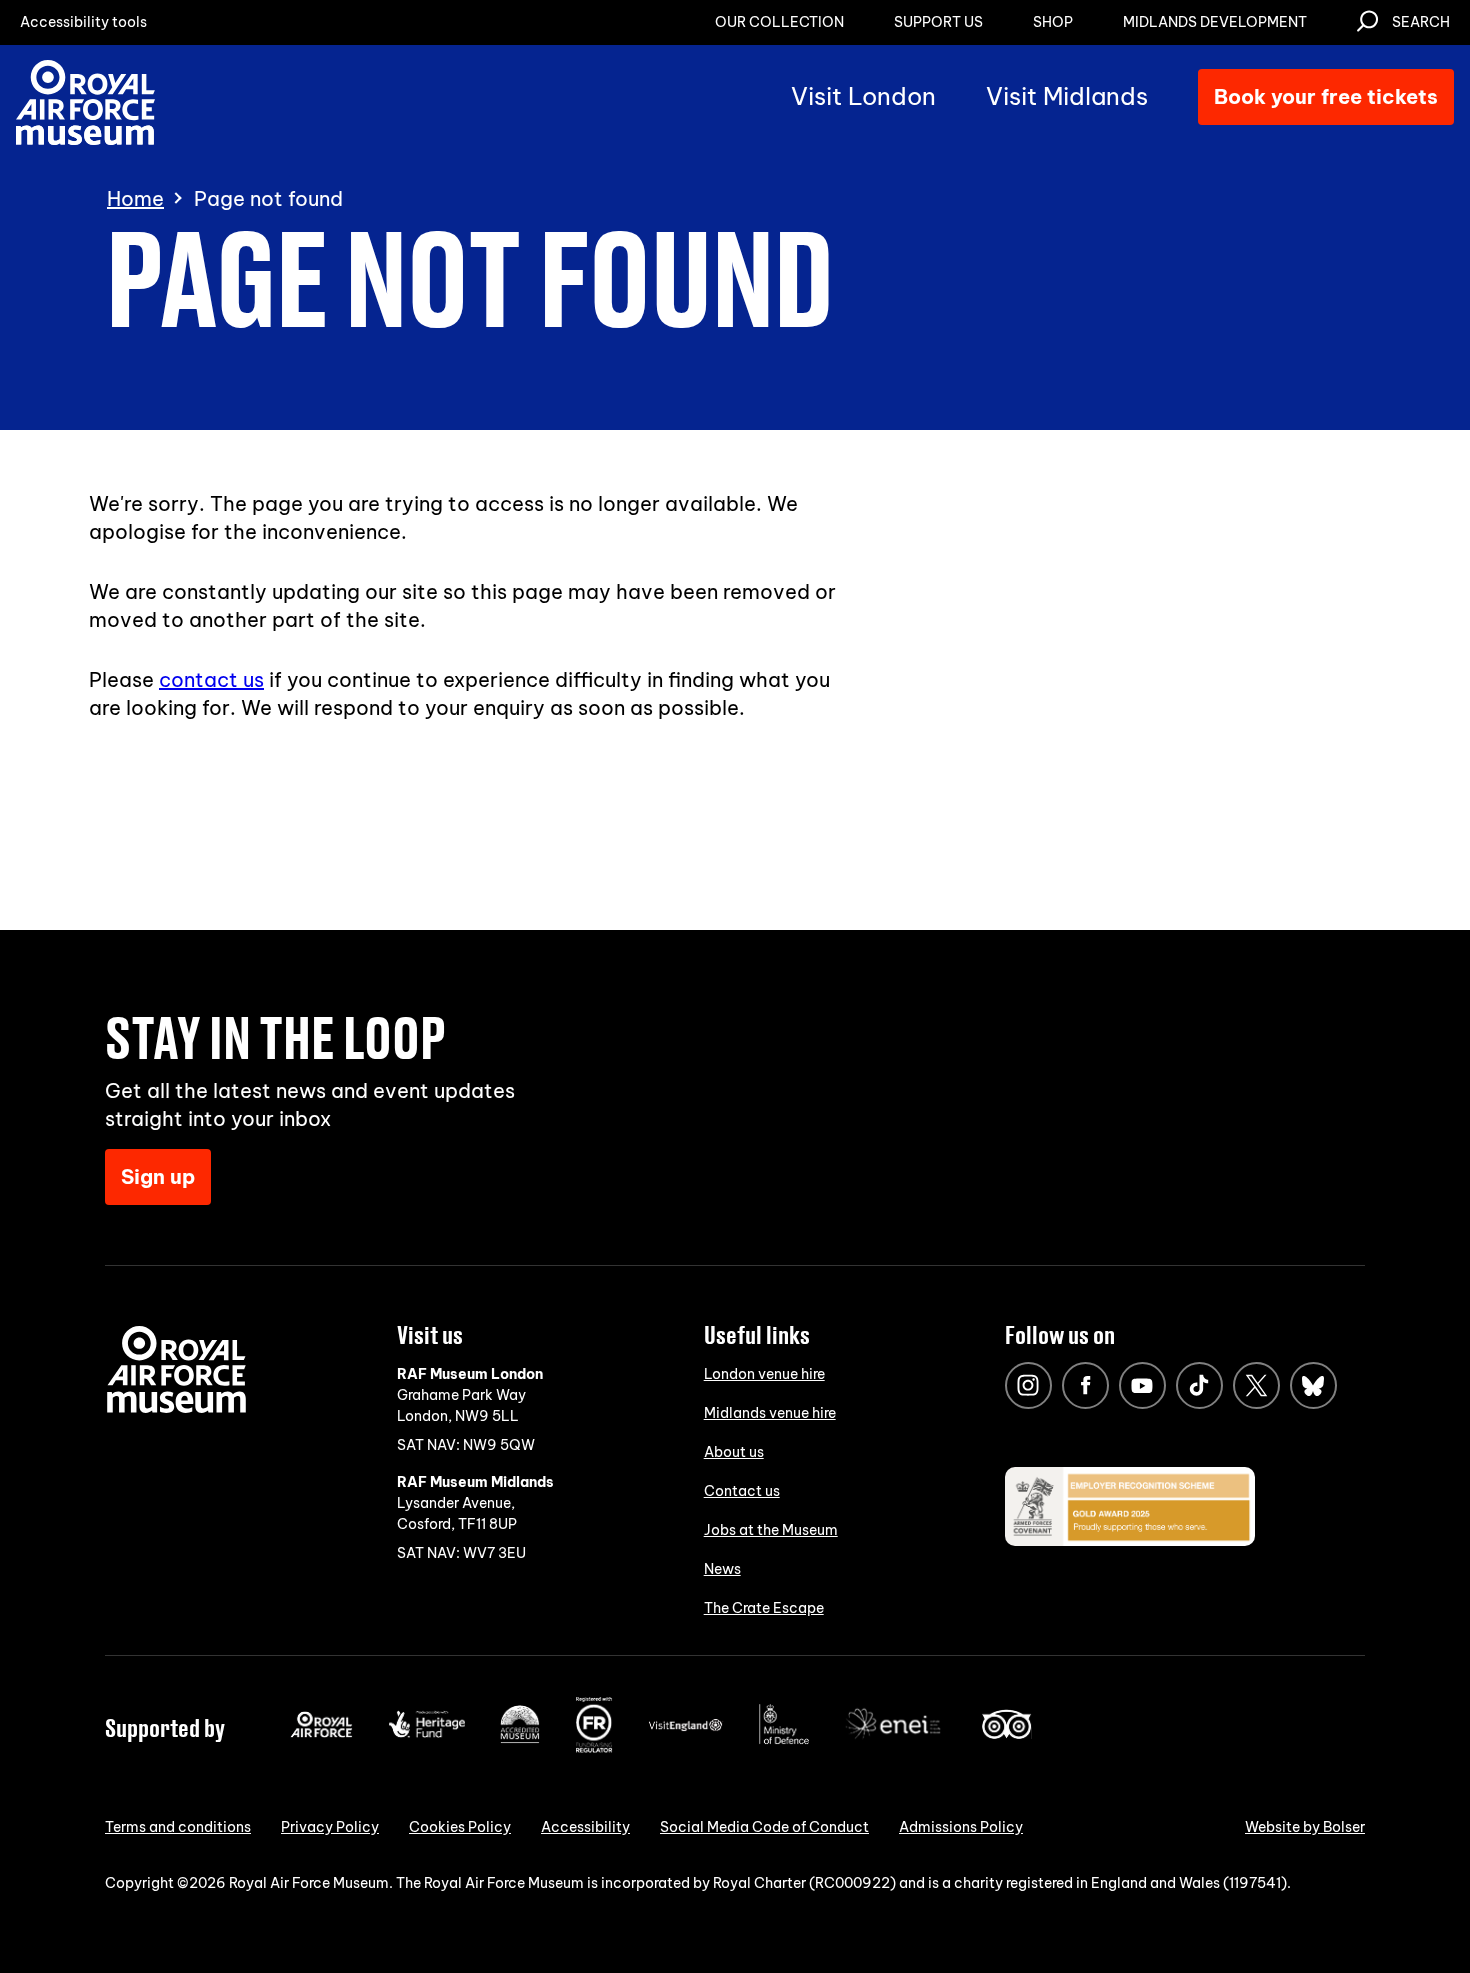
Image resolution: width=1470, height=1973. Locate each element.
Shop (1053, 22)
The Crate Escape (764, 1608)
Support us (938, 22)
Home (135, 199)
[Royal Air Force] (321, 1733)
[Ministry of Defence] (784, 1740)
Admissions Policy (961, 1827)
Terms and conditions (178, 1827)
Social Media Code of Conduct (764, 1827)
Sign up (158, 1176)
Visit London (863, 96)
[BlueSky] (1313, 1385)
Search (1421, 22)
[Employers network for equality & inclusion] (895, 1741)
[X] (1256, 1385)
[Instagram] (1028, 1385)
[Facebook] (1085, 1385)
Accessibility (585, 1827)
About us (734, 1452)
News (722, 1569)
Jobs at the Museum (771, 1530)
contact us (211, 679)
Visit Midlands (1067, 96)
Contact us (742, 1491)
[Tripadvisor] (1006, 1734)
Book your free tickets (1326, 96)
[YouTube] (1142, 1385)
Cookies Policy (460, 1827)
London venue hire (764, 1374)
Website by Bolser (1305, 1827)
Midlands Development (1215, 22)
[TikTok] (1199, 1385)
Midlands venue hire (770, 1413)
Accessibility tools (83, 22)
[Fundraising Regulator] (594, 1748)
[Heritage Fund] (426, 1733)
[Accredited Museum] (520, 1739)
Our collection (779, 22)
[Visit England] (686, 1727)
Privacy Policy (330, 1827)
